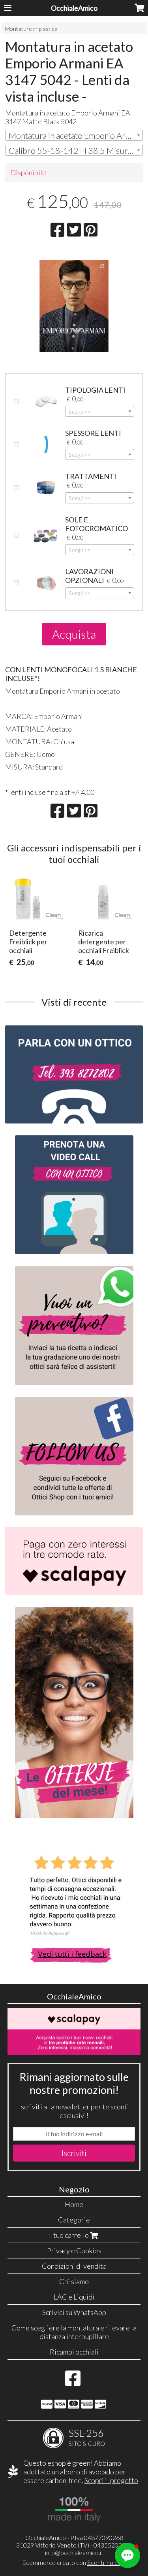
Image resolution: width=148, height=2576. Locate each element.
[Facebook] (73, 2382)
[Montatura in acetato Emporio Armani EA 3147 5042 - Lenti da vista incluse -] (74, 315)
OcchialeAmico (74, 8)
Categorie (74, 2220)
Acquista (74, 634)
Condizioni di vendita (74, 2266)
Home (74, 2204)
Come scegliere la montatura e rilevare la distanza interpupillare (74, 2332)
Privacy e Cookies (74, 2251)
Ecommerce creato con (74, 2562)
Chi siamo (74, 2281)
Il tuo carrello (69, 2235)
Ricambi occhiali (74, 2352)
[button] (127, 2555)
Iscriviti (74, 2153)
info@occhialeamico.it (74, 2552)
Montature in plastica (31, 29)
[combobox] (74, 135)
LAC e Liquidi (74, 2297)
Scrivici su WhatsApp (74, 2312)
